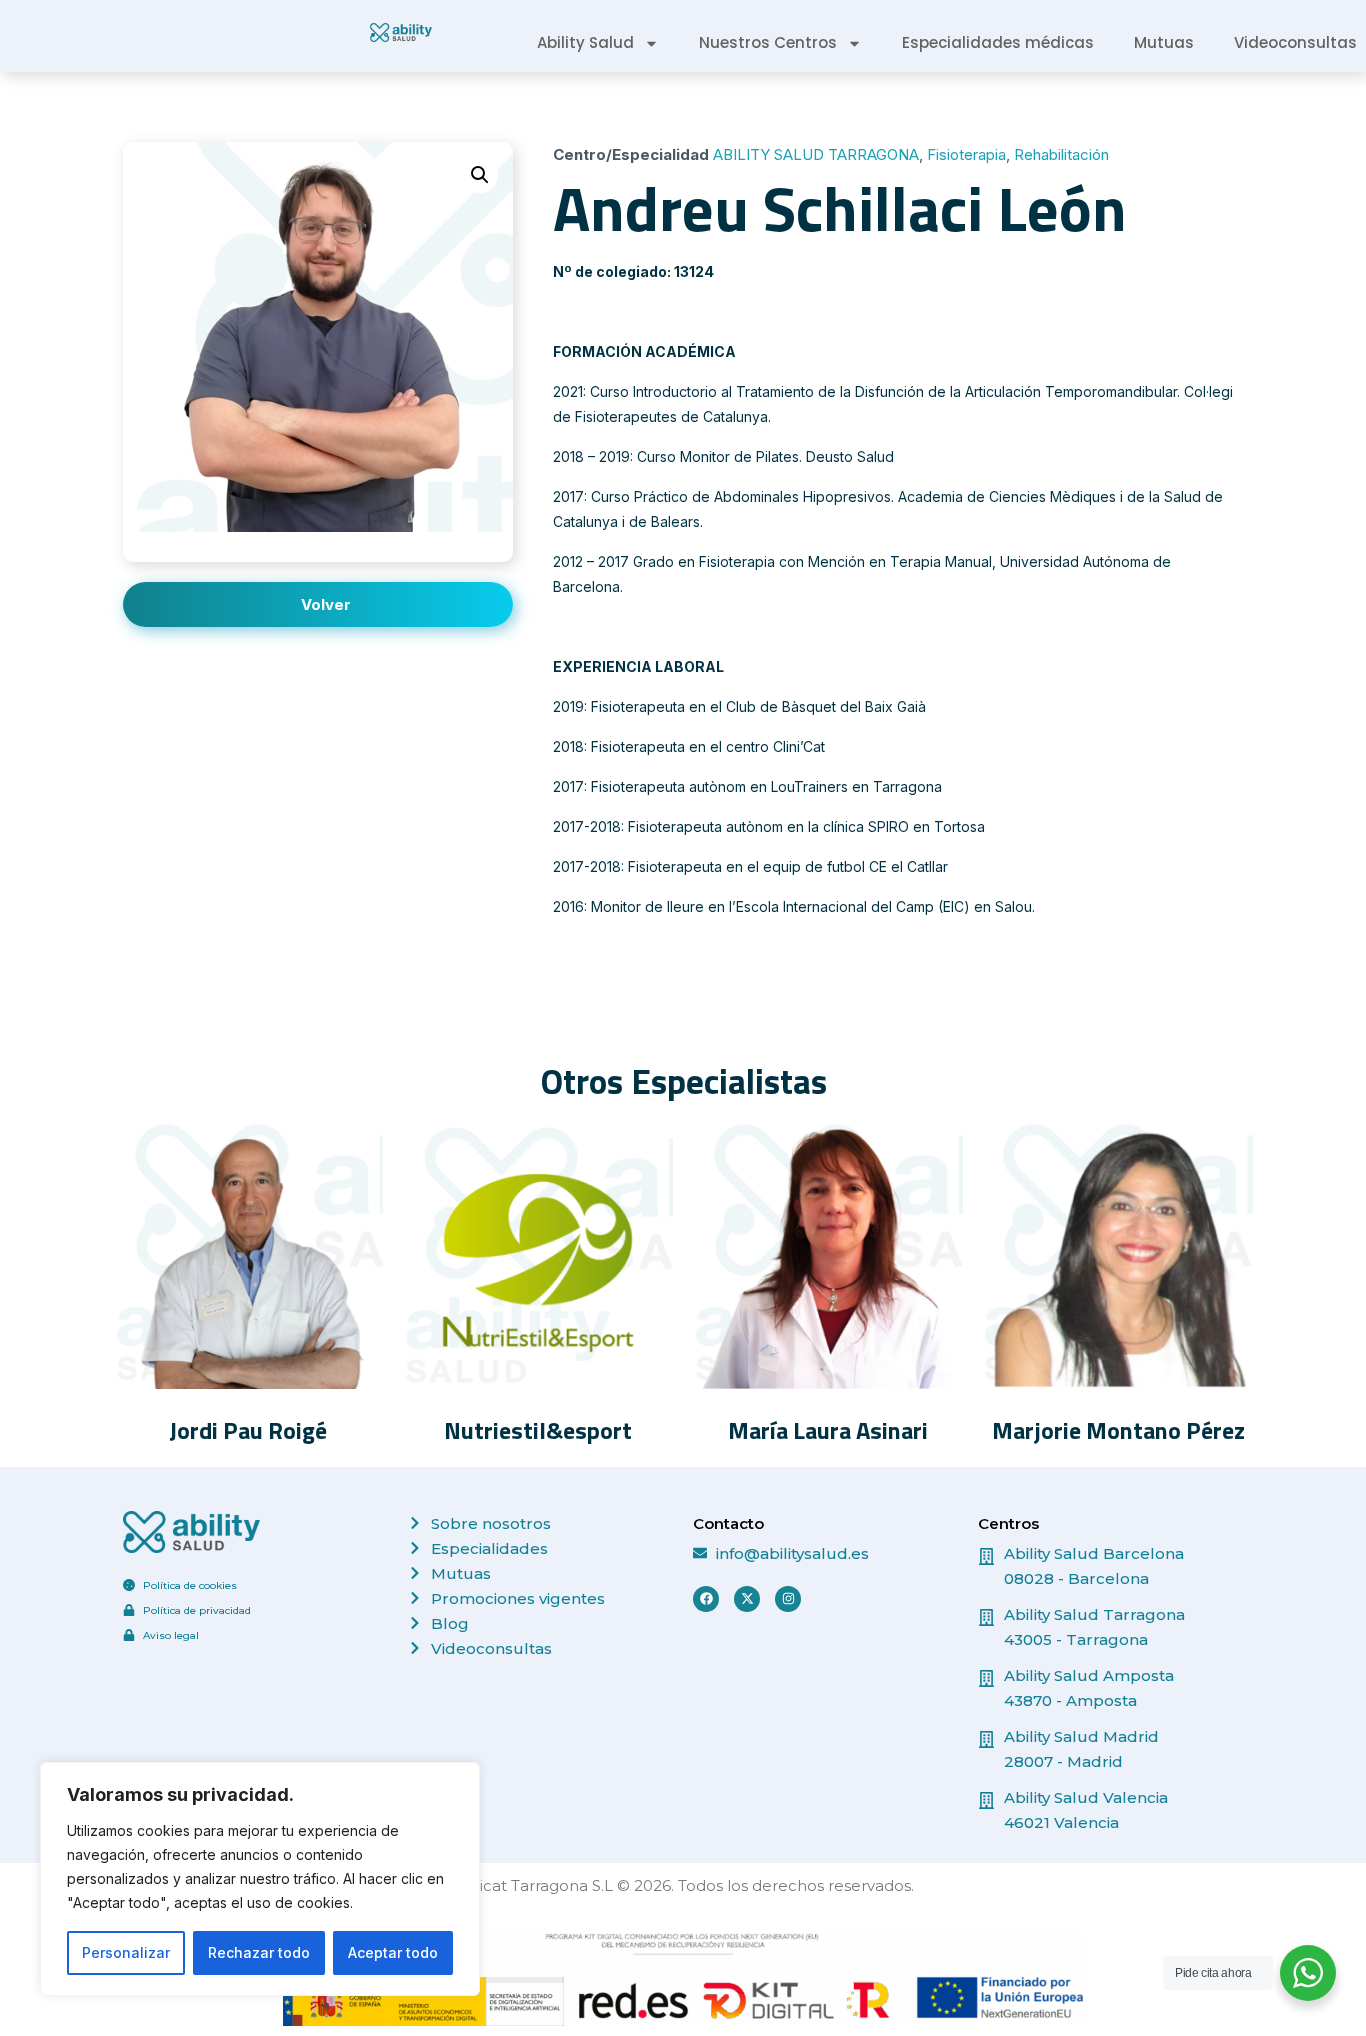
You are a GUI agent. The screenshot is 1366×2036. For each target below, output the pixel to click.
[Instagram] (788, 1599)
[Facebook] (706, 1599)
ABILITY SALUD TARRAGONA (816, 154)
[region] (260, 1879)
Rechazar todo (259, 1952)
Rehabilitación (1061, 154)
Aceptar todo (393, 1952)
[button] (480, 175)
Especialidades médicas (998, 42)
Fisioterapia (966, 154)
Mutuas (1164, 42)
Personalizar (126, 1952)
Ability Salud (585, 42)
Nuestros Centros (768, 42)
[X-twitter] (747, 1599)
